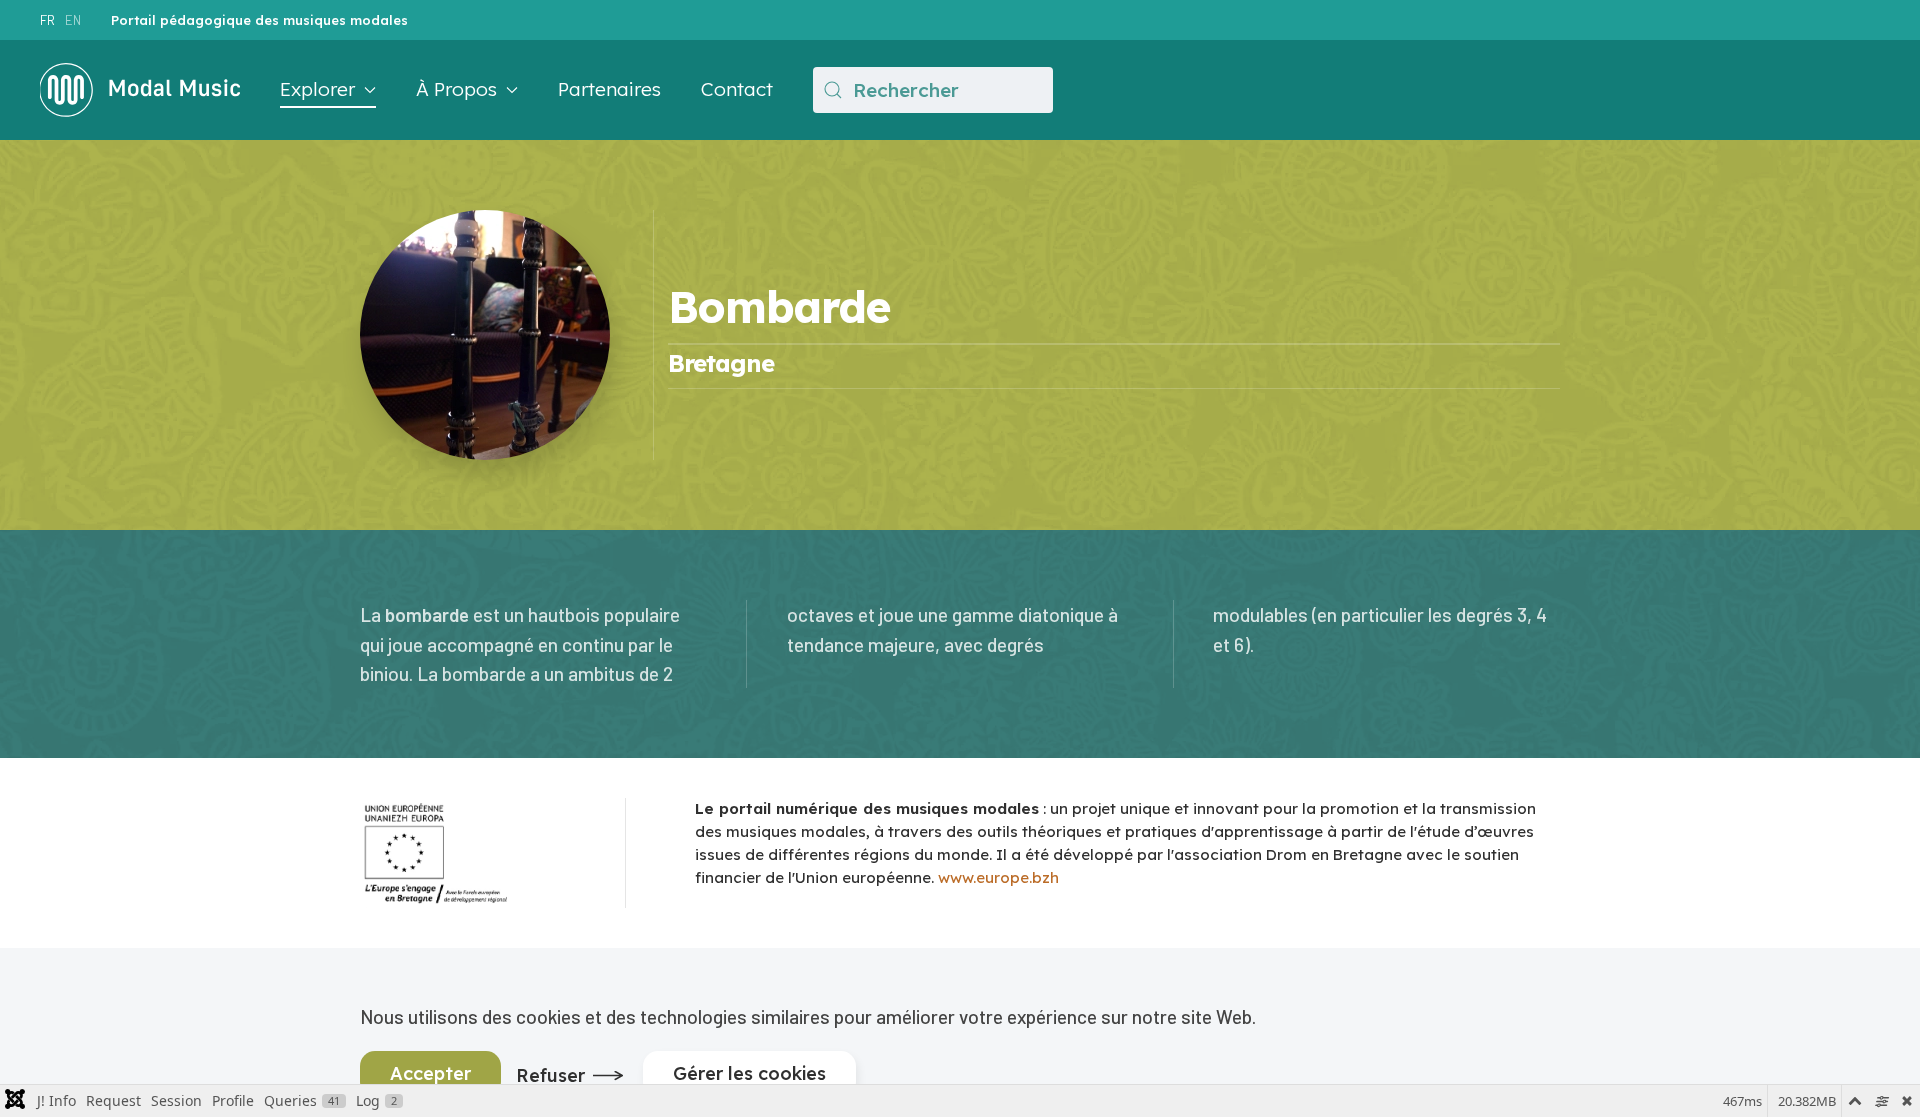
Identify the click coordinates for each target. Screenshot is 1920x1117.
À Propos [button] (456, 89)
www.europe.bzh (998, 877)
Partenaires (609, 89)
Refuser (550, 1075)
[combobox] (933, 90)
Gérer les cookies (749, 1073)
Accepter (430, 1073)
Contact (737, 89)
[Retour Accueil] (140, 90)
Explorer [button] (317, 89)
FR (47, 20)
